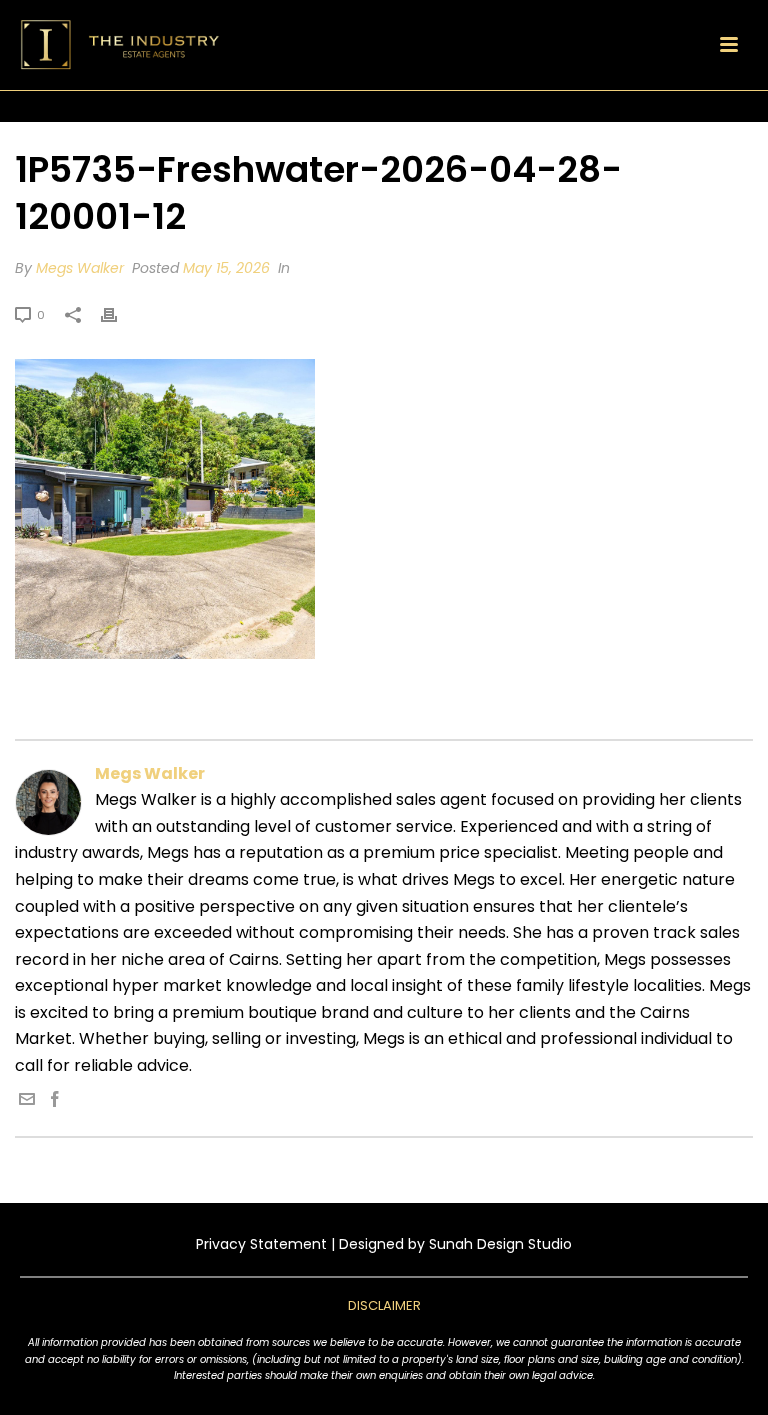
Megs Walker (80, 268)
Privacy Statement (261, 1244)
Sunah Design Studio (500, 1244)
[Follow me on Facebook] (55, 1101)
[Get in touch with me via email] (27, 1101)
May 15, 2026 (226, 268)
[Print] (119, 314)
